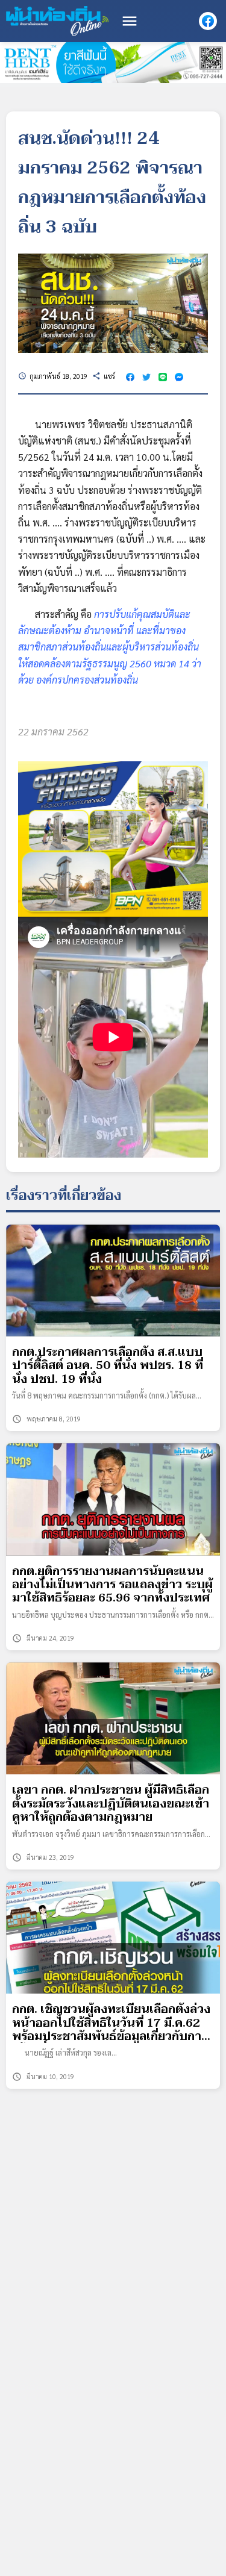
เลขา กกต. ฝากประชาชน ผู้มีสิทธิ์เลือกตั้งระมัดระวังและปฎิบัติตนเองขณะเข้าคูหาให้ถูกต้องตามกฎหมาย (111, 1804)
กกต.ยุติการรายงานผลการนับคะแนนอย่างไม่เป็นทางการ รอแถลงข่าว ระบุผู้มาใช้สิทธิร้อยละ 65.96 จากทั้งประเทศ (112, 1585)
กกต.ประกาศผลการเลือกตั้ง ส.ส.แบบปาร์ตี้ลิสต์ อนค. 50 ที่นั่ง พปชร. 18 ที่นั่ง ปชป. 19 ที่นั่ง (108, 1366)
